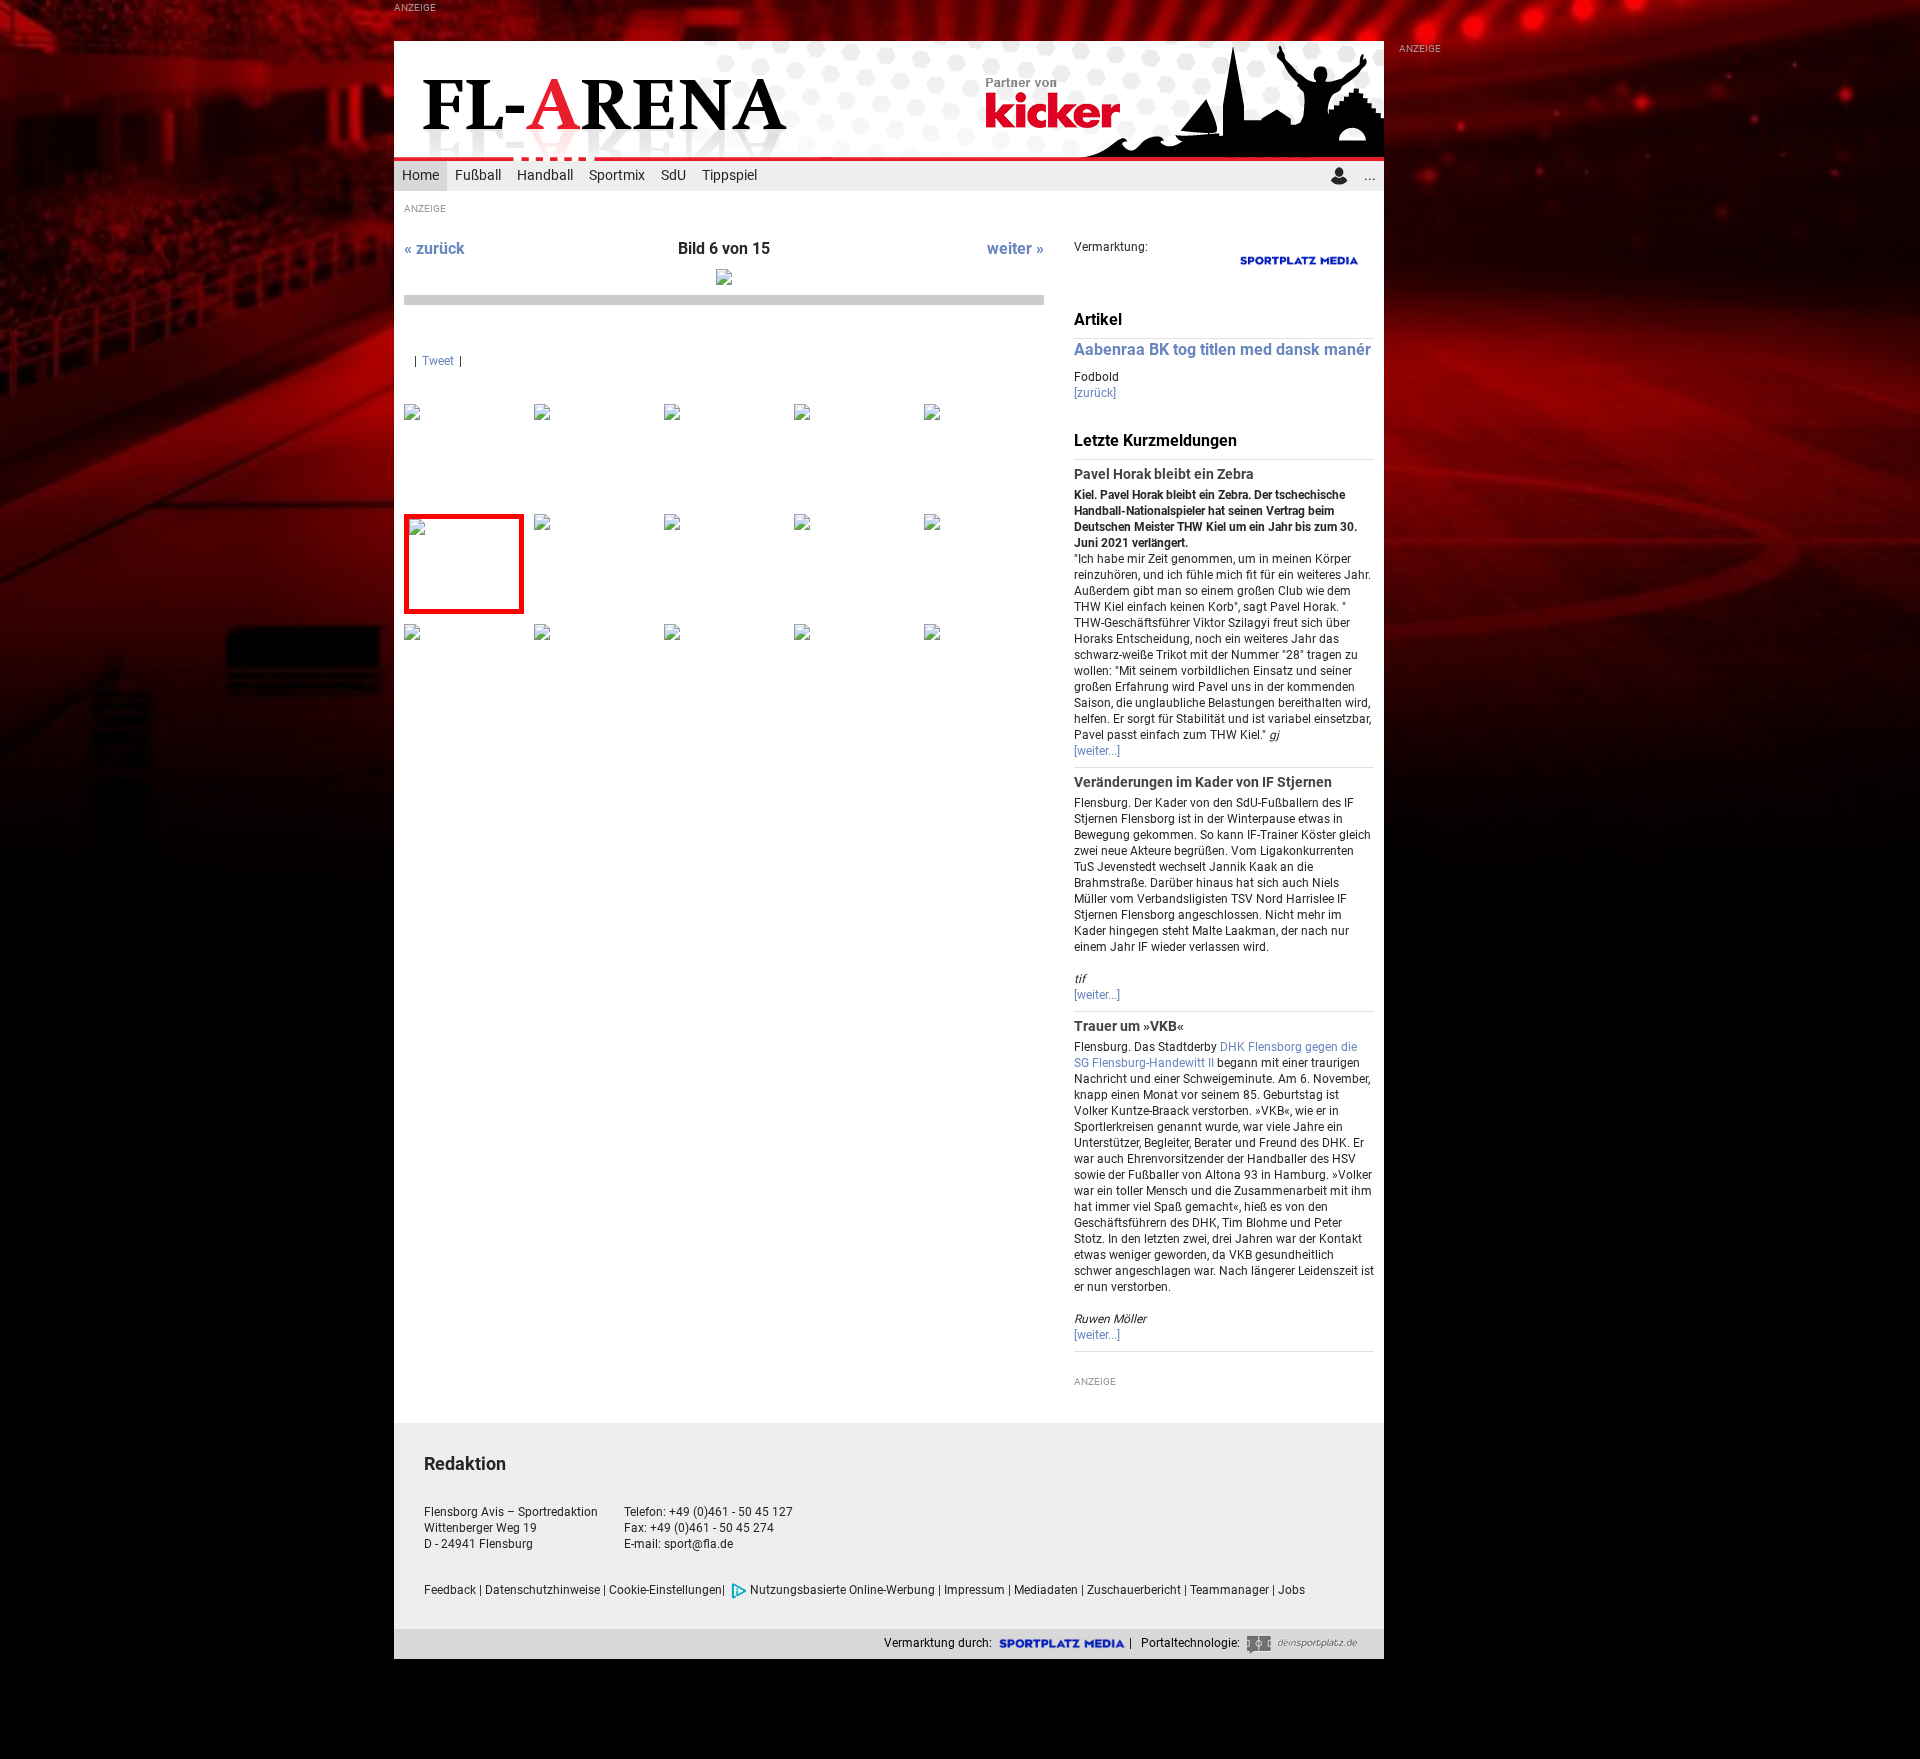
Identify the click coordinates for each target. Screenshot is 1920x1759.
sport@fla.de (698, 1544)
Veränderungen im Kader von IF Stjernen (1203, 782)
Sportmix (617, 175)
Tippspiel (729, 175)
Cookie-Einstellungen (665, 1590)
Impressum (974, 1590)
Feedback (450, 1590)
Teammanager (1229, 1590)
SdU (673, 175)
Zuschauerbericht (1134, 1590)
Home (420, 175)
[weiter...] (1097, 751)
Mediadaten (1046, 1590)
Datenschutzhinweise (542, 1590)
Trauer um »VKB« (1129, 1026)
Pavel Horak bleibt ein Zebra (1164, 474)
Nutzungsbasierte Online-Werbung (842, 1590)
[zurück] (1095, 393)
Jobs (1291, 1590)
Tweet (438, 361)
